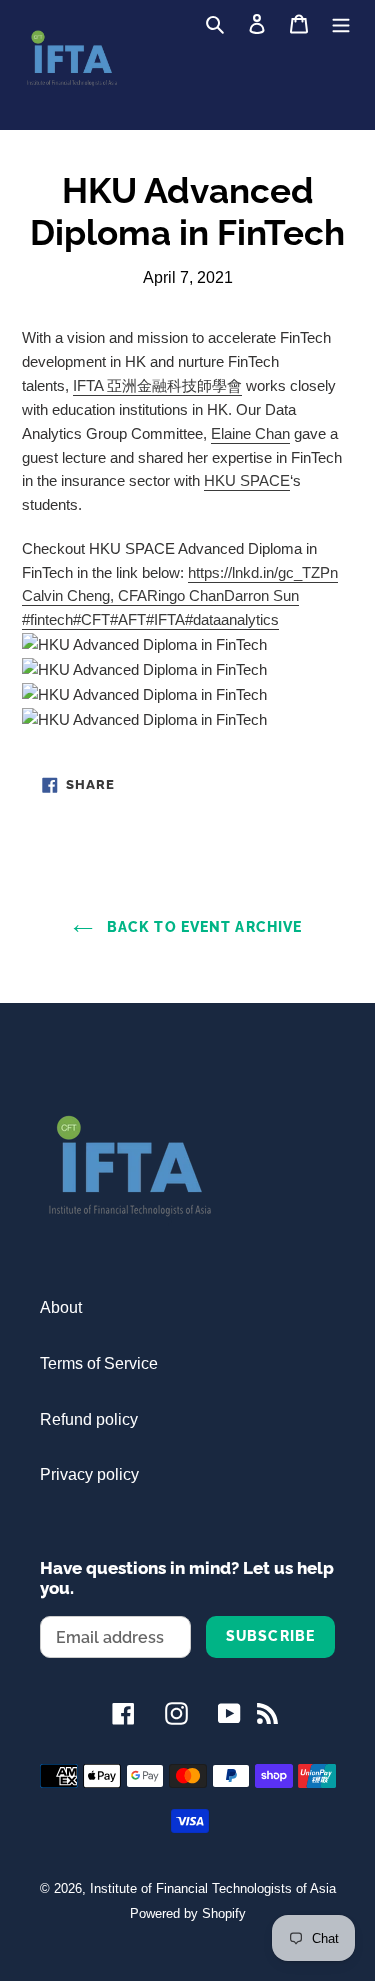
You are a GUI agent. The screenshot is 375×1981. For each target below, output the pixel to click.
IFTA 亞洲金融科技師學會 (157, 385)
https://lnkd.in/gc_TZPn (263, 572)
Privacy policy (89, 1474)
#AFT (128, 619)
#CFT (91, 619)
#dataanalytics (232, 619)
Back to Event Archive (202, 927)
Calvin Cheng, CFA (84, 595)
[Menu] (341, 23)
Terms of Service (99, 1363)
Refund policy (89, 1419)
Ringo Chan (185, 595)
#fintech (47, 619)
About (61, 1307)
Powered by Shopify (188, 1913)
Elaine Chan (250, 433)
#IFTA (165, 619)
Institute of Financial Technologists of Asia (213, 1888)
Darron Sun (261, 595)
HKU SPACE (247, 480)
